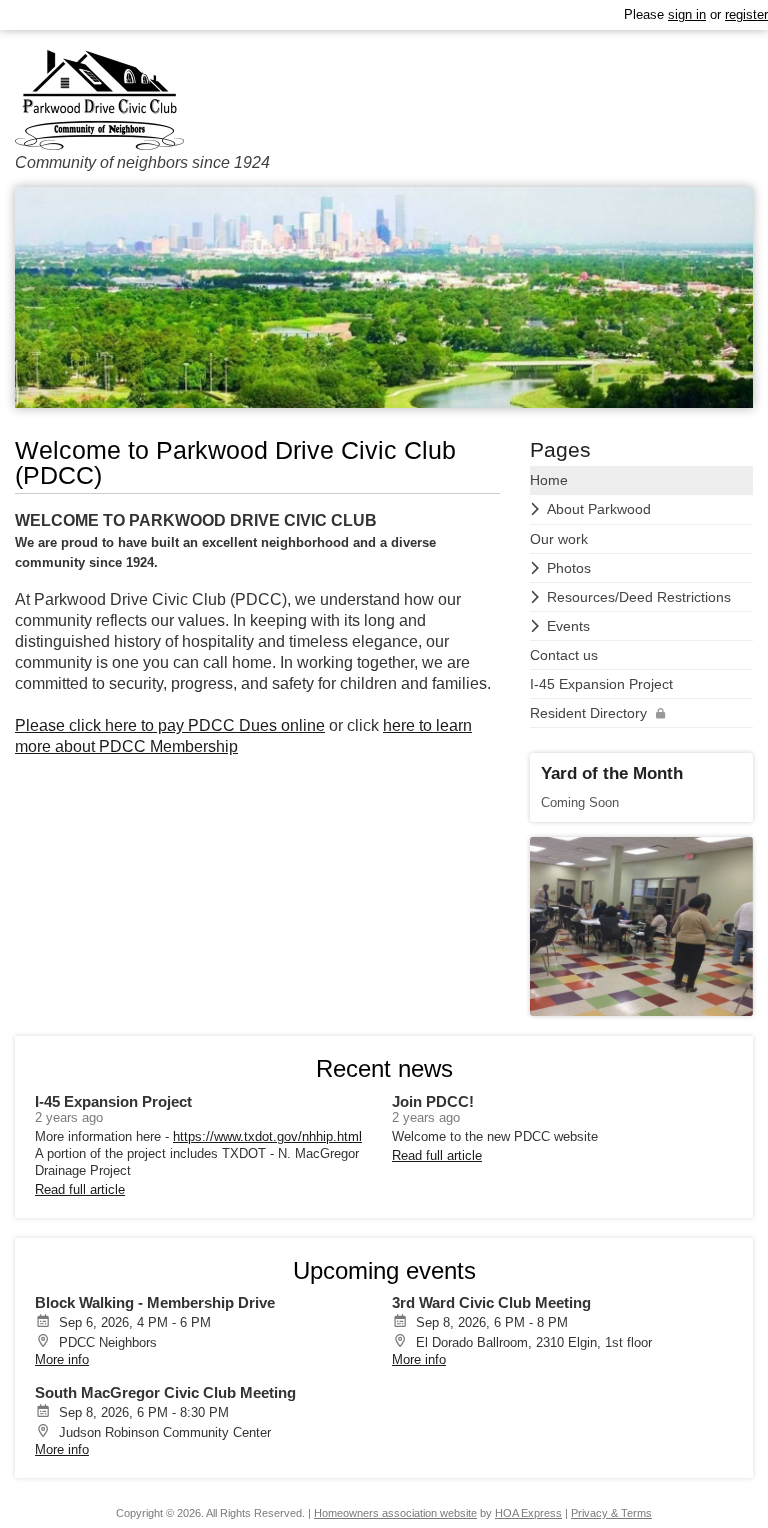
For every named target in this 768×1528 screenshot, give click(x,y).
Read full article (80, 1189)
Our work (559, 539)
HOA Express (528, 1513)
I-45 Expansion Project (601, 684)
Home (549, 480)
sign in (687, 14)
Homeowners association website (395, 1513)
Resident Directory (588, 713)
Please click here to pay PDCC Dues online (170, 725)
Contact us (564, 655)
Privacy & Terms (611, 1513)
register (746, 14)
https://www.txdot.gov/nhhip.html (267, 1136)
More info (62, 1359)
